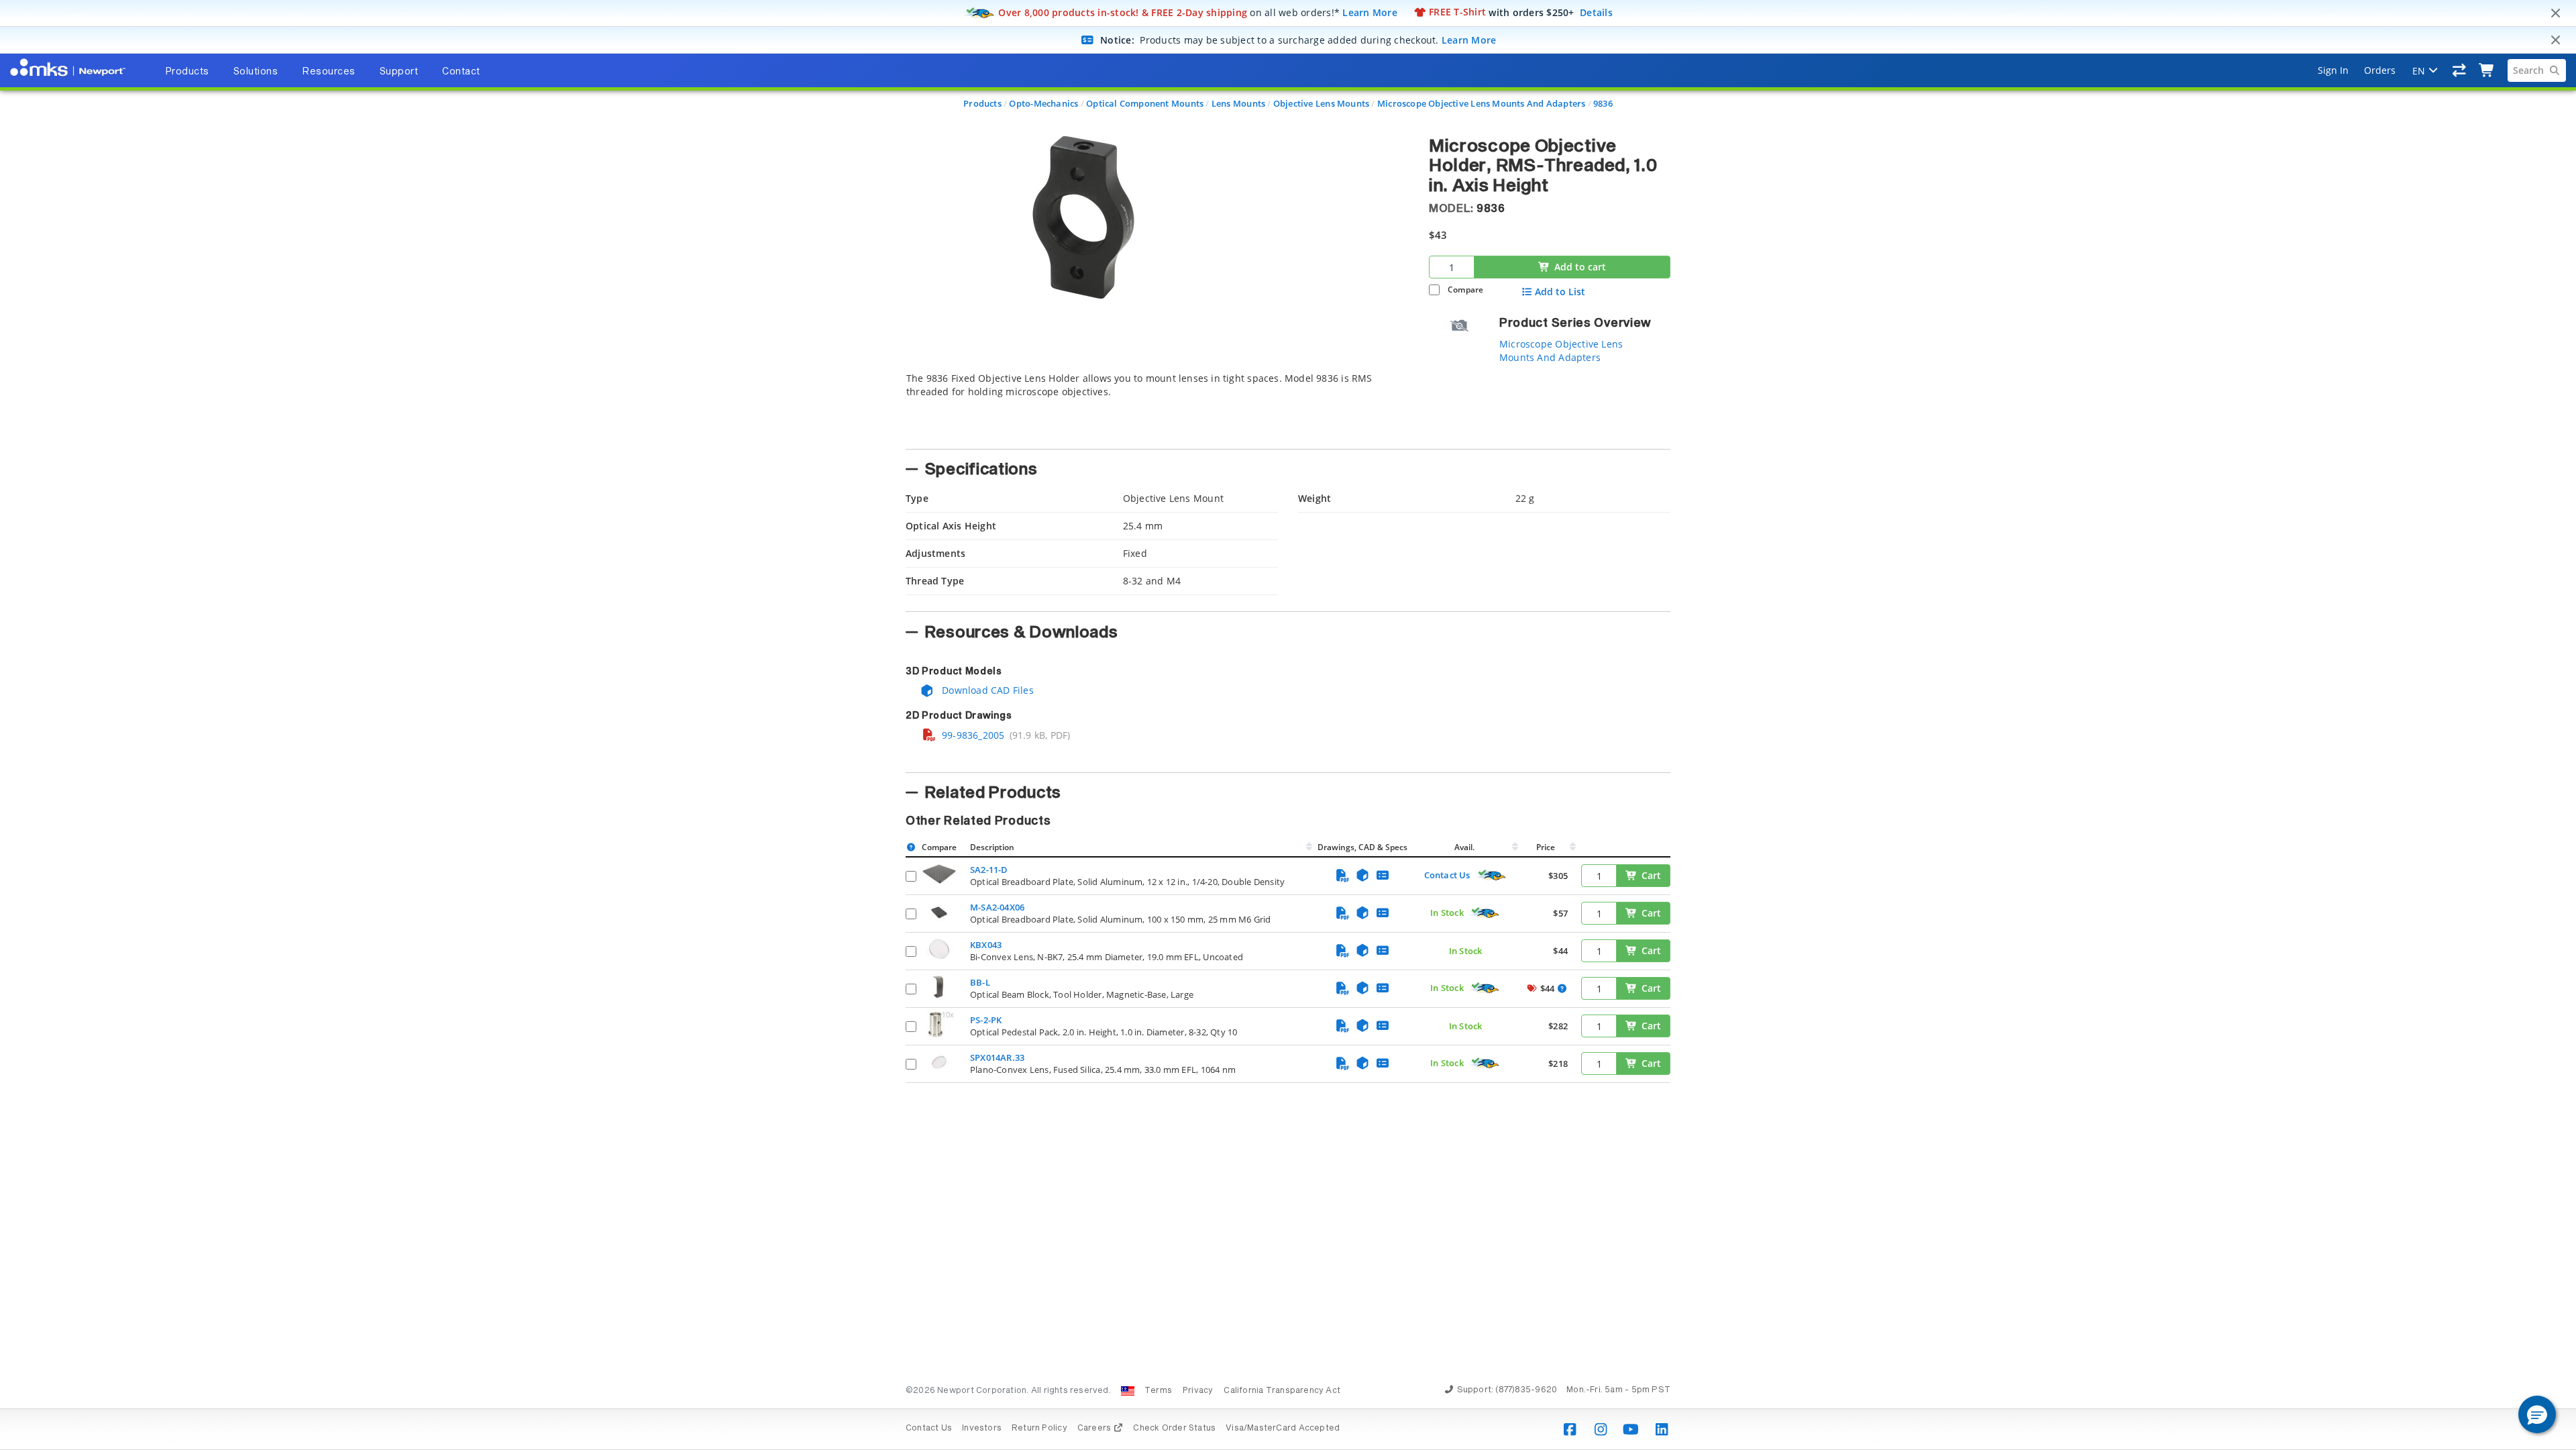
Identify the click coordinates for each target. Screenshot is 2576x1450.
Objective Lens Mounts (1321, 103)
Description (992, 847)
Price (1546, 847)
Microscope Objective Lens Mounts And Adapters (1481, 103)
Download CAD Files (986, 690)
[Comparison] (2460, 70)
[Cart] (2487, 70)
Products (982, 103)
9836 (1603, 103)
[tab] (1157, 407)
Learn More (1370, 12)
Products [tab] (187, 72)
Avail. (1465, 847)
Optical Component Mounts (1145, 103)
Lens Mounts (1238, 103)
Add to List (1560, 292)
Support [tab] (399, 72)
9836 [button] (1491, 209)
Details (1596, 12)
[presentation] (1288, 725)
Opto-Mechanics (1043, 103)
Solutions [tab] (256, 72)
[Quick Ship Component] (1491, 876)
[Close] (2555, 13)
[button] (2537, 1414)
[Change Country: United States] (1128, 1391)
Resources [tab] (329, 72)
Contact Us (1447, 875)
